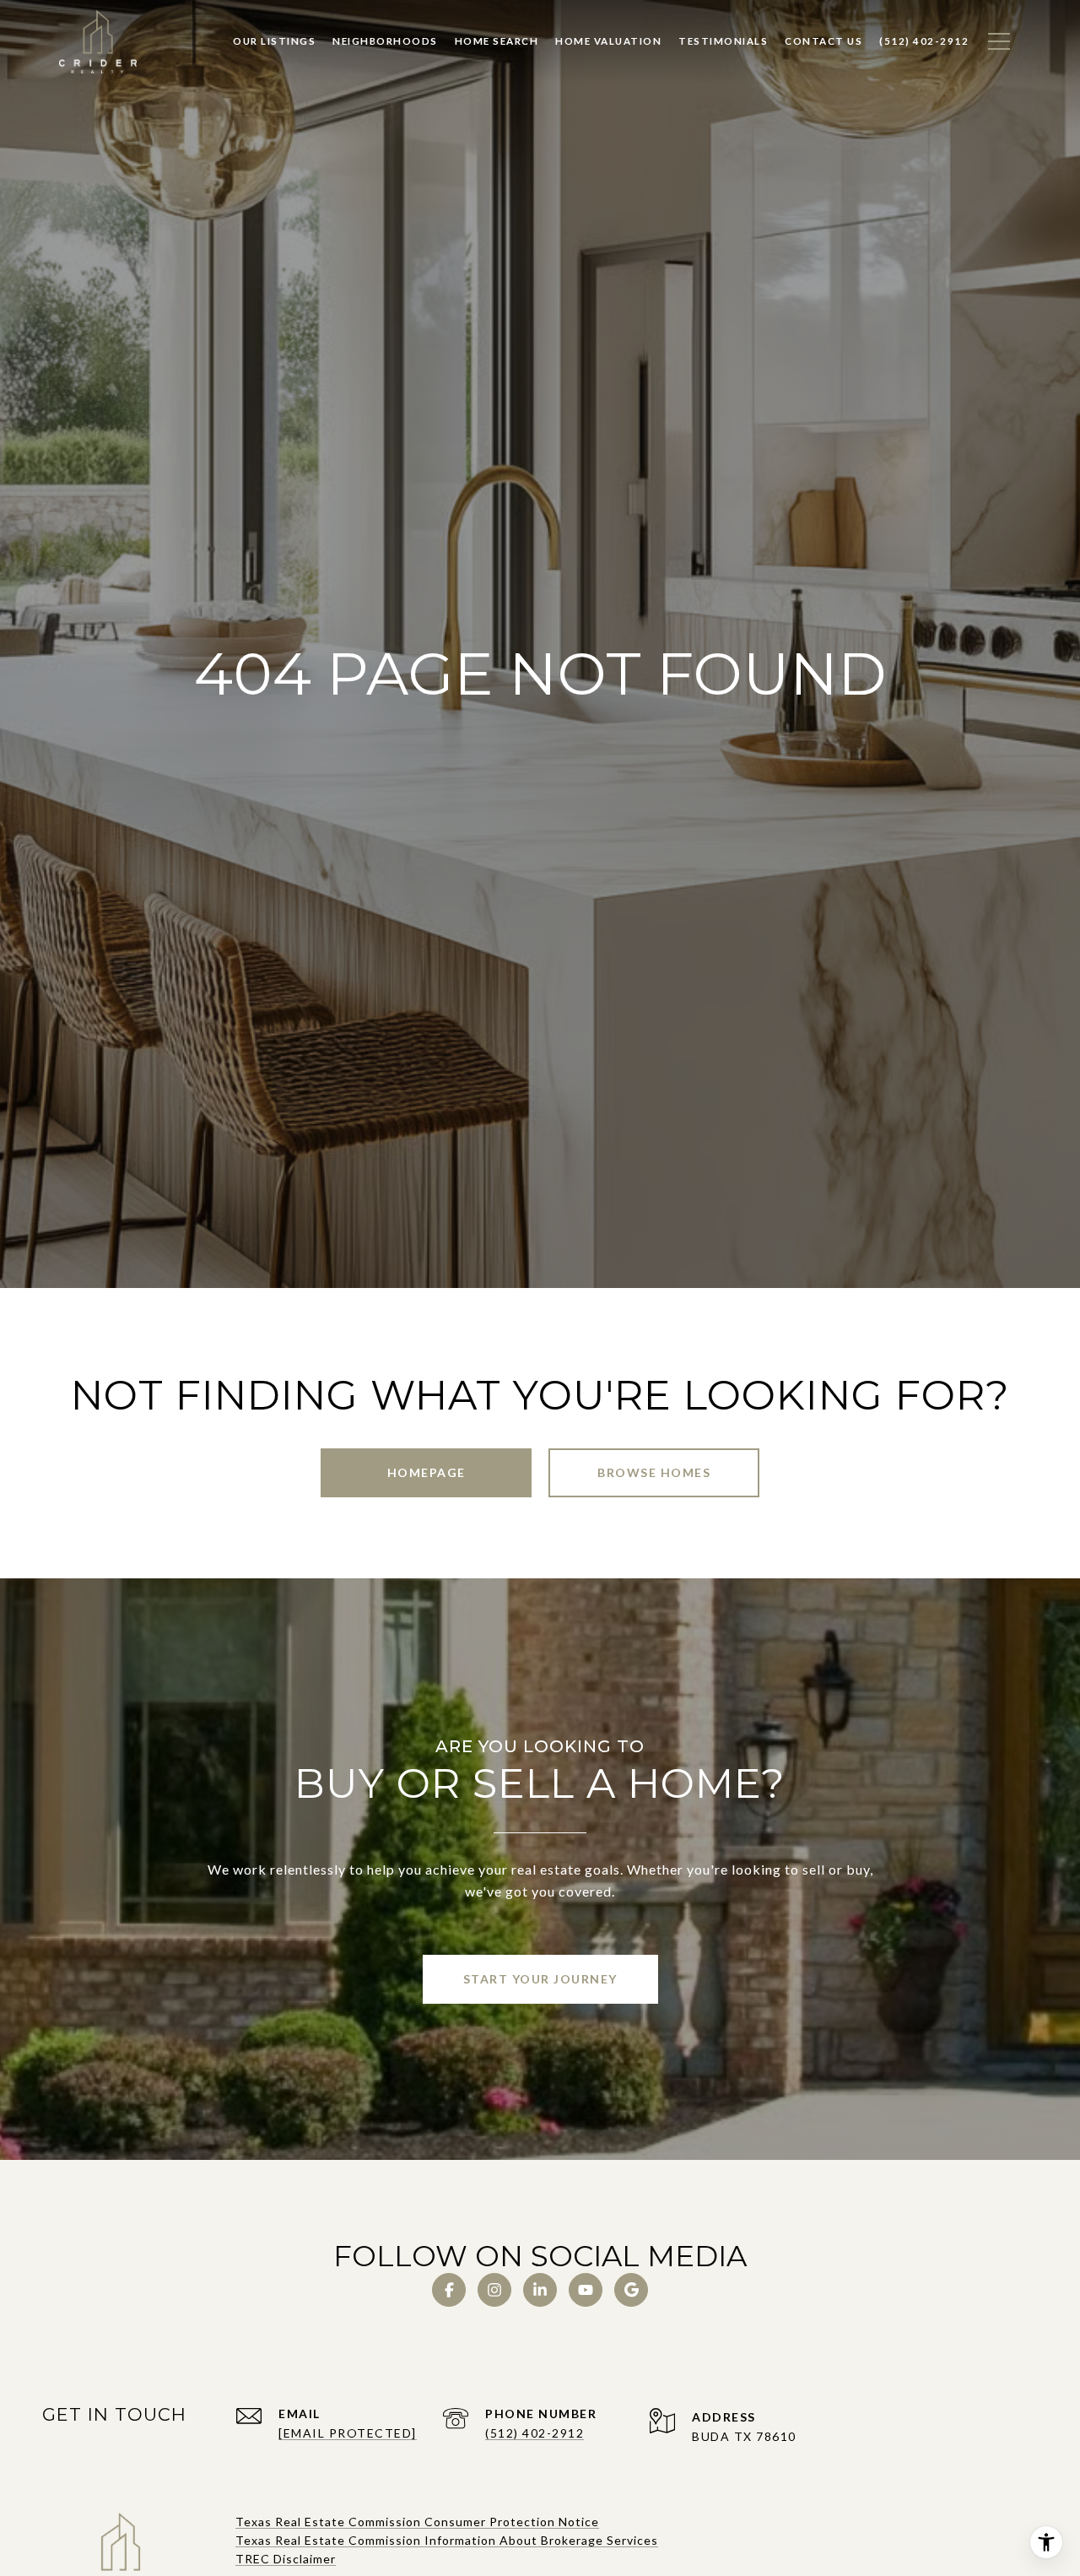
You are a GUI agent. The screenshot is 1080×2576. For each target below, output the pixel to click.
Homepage (427, 1472)
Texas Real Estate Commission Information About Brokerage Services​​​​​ (447, 2540)
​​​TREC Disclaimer (286, 2559)
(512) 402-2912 (535, 2433)
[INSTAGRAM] (494, 2290)
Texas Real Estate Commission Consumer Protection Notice (417, 2522)
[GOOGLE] (631, 2290)
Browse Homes (654, 1472)
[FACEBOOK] (449, 2290)
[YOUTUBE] (586, 2290)
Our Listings (274, 41)
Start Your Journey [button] (540, 1979)
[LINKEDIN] (540, 2290)
